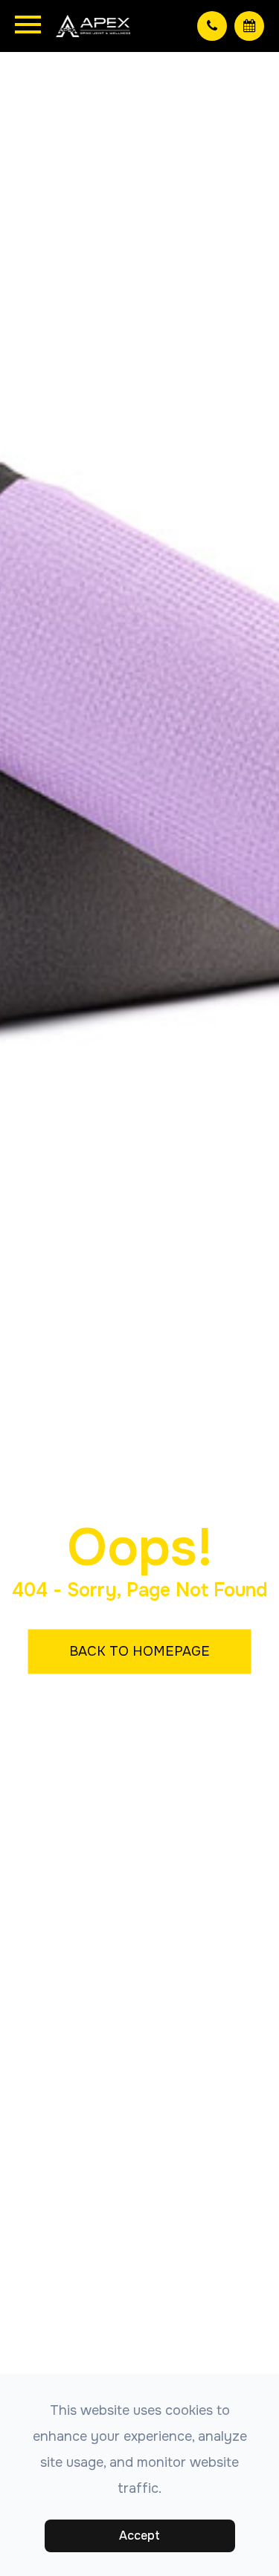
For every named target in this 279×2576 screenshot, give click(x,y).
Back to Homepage (139, 1650)
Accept (139, 2536)
